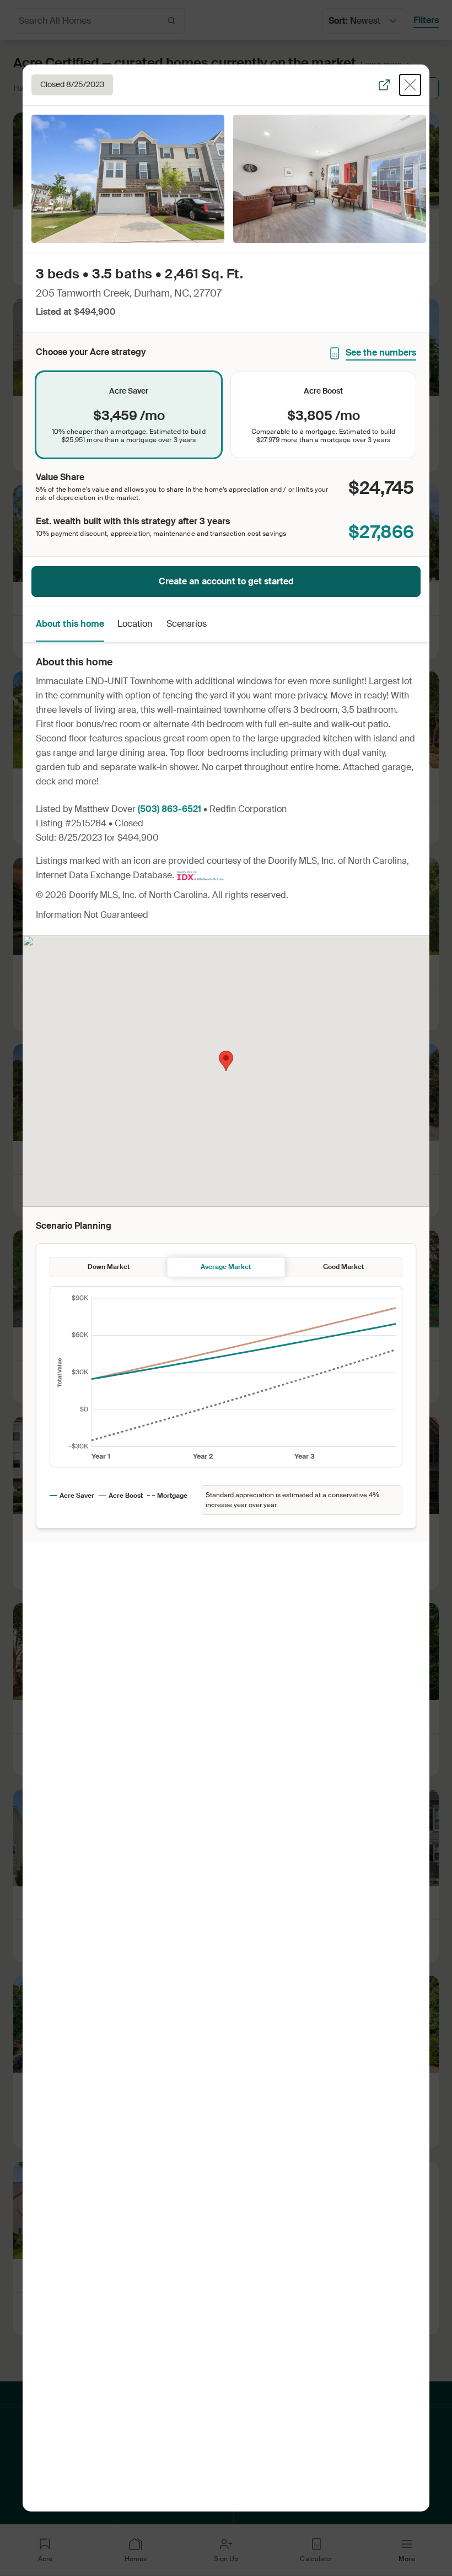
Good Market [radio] (343, 1267)
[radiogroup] (226, 415)
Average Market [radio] (226, 1267)
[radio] (129, 415)
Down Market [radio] (109, 1267)
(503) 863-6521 (169, 809)
